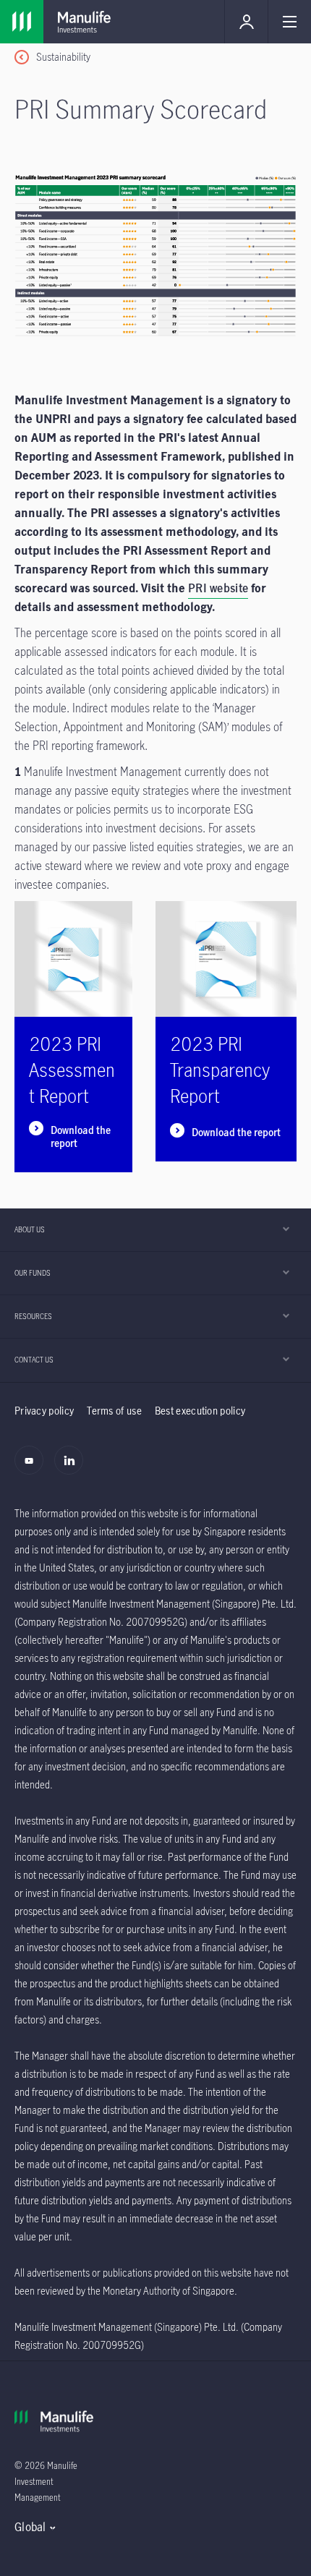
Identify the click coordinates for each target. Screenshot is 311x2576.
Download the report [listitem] (81, 1137)
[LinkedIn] (73, 1468)
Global (30, 2527)
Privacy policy (44, 1411)
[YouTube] (33, 1468)
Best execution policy (200, 1411)
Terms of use (114, 1411)
